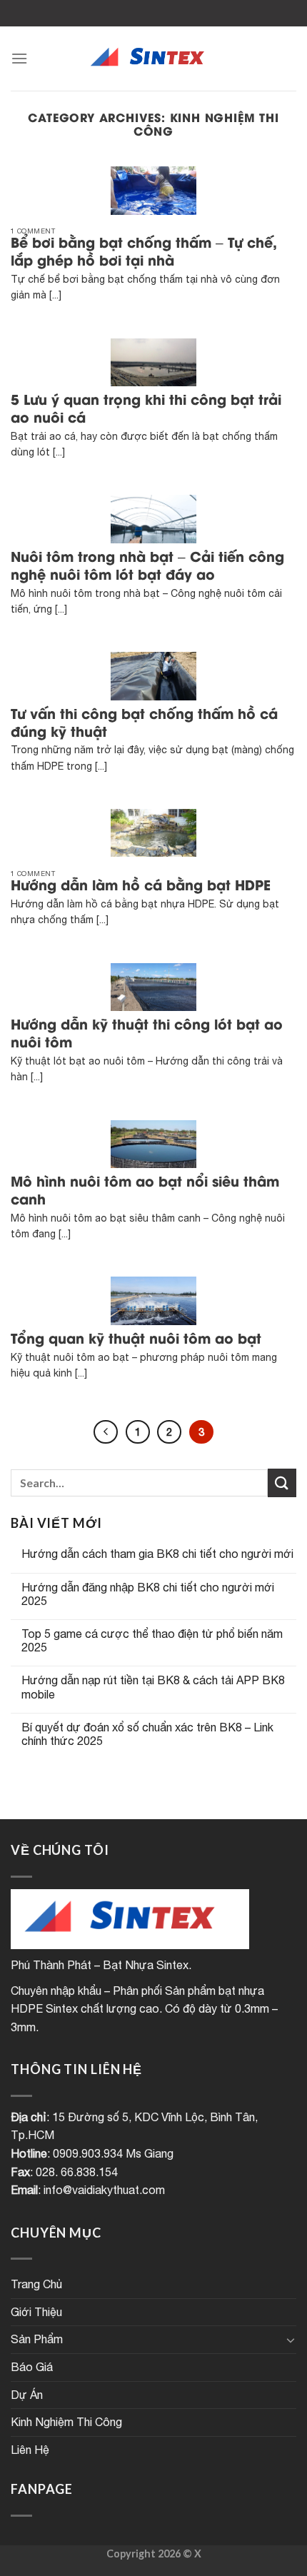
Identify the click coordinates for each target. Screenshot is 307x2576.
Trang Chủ (36, 2284)
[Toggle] (291, 2340)
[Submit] (282, 1483)
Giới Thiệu (36, 2312)
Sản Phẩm (37, 2339)
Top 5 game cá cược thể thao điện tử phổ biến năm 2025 (152, 1640)
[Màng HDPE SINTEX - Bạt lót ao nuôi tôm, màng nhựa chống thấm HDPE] (153, 59)
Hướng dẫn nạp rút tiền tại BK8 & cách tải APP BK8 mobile (153, 1687)
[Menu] (19, 58)
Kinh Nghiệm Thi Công (66, 2422)
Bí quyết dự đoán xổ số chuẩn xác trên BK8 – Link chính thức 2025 (147, 1734)
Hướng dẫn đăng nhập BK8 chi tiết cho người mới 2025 (148, 1594)
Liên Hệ (30, 2450)
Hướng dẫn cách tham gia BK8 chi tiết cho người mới (157, 1554)
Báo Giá (32, 2367)
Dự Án (27, 2395)
